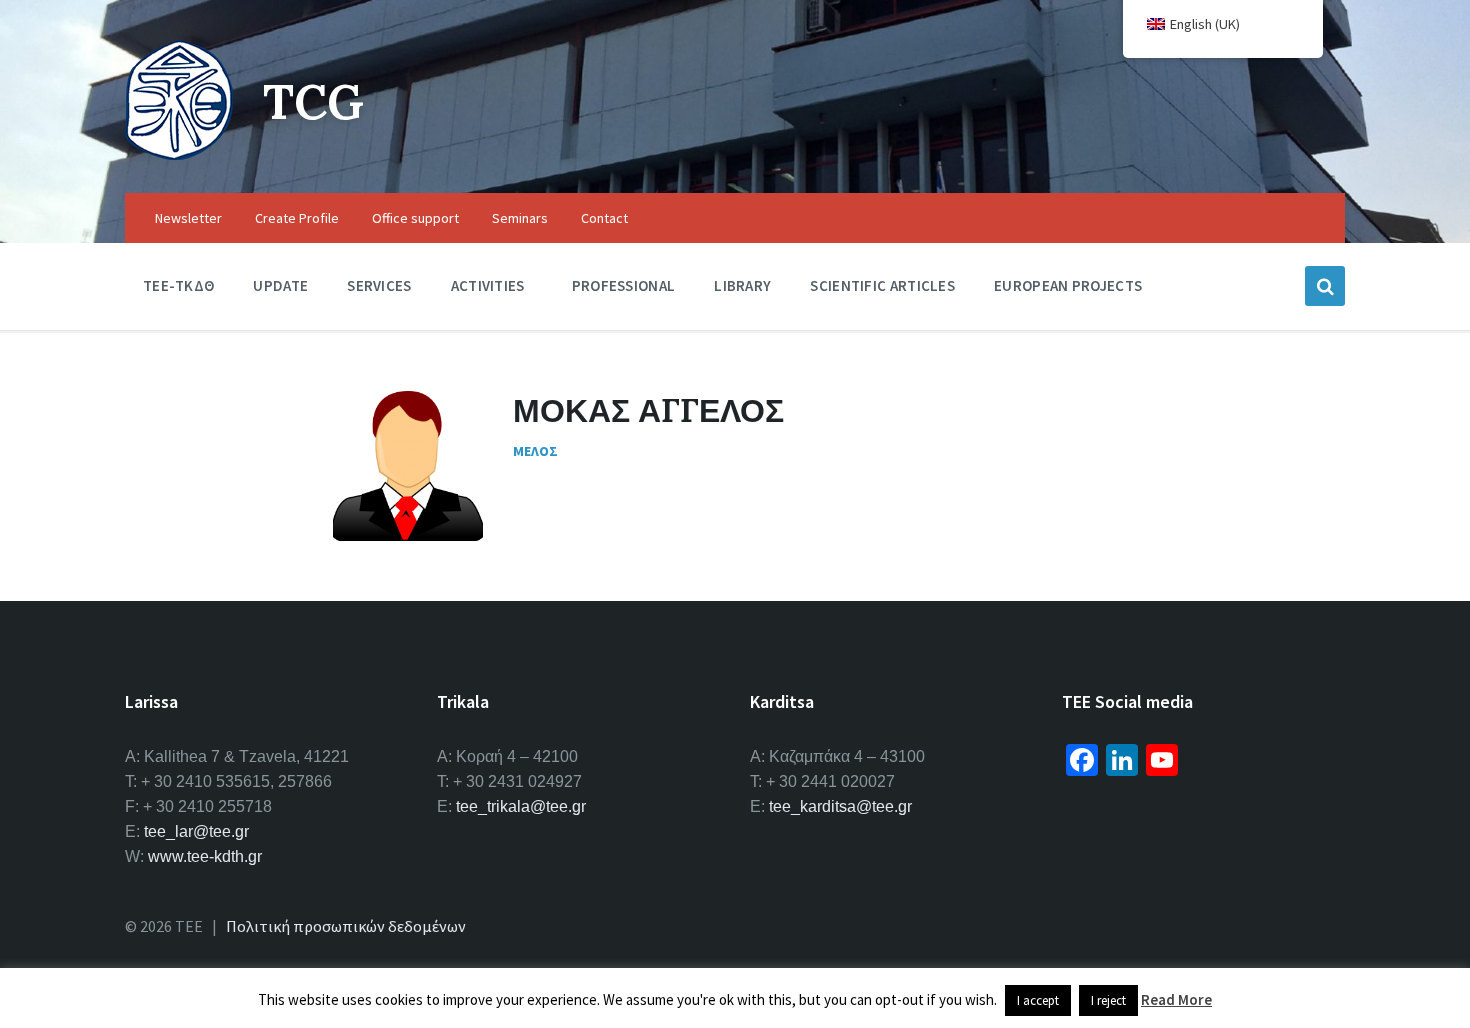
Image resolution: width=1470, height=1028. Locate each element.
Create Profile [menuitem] (297, 218)
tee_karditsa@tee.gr (840, 806)
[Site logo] (179, 154)
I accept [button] (1038, 1000)
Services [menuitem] (379, 285)
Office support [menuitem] (415, 218)
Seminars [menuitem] (520, 218)
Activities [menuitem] (488, 285)
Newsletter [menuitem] (188, 218)
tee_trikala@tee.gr (521, 806)
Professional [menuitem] (624, 285)
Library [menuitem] (742, 285)
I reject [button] (1108, 1000)
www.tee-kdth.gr (205, 856)
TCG (313, 101)
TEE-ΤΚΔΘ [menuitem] (178, 285)
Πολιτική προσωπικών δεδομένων (346, 926)
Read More (1176, 999)
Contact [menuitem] (604, 218)
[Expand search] (1325, 286)
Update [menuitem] (280, 285)
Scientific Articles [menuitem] (882, 285)
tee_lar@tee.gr (196, 831)
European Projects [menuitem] (1068, 285)
